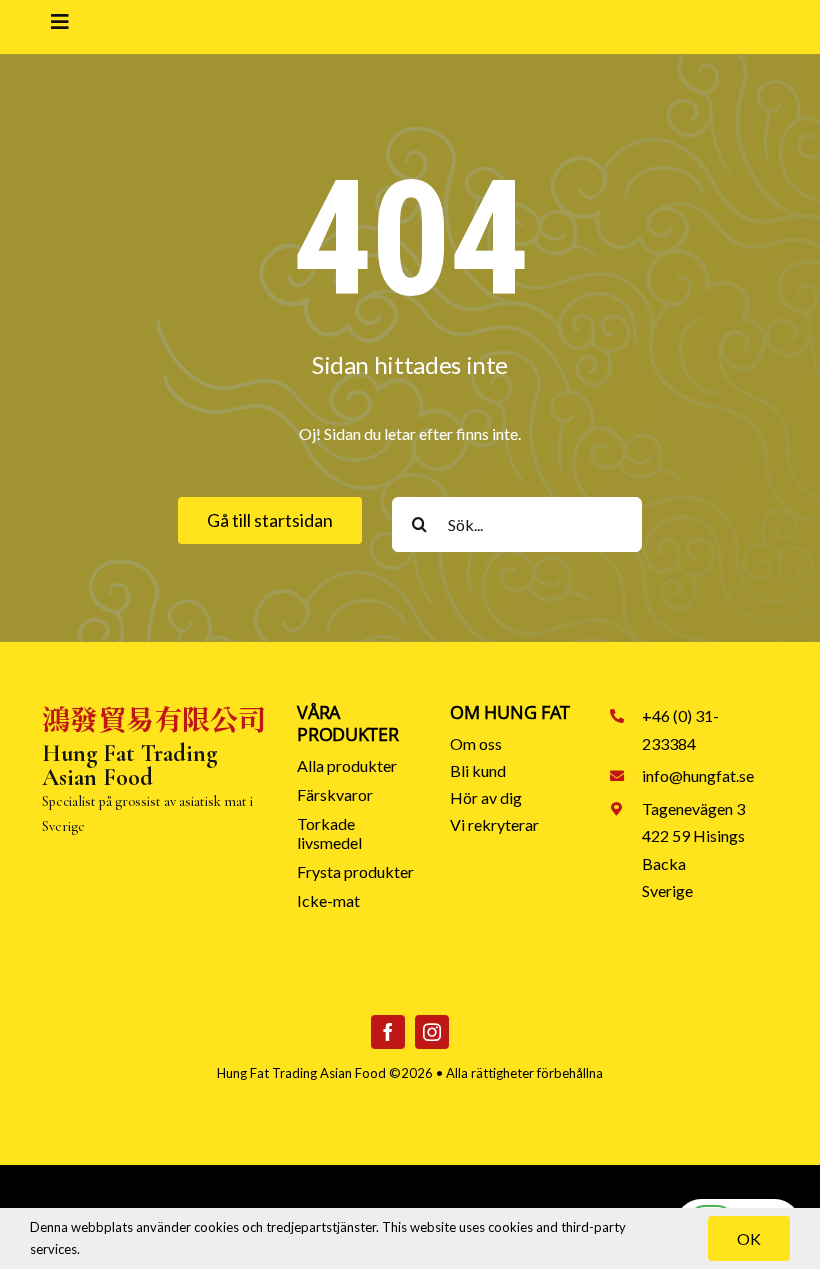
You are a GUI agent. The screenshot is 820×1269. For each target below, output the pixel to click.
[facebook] (388, 1032)
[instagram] (432, 1032)
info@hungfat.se (698, 775)
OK (749, 1238)
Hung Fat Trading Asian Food (301, 1073)
